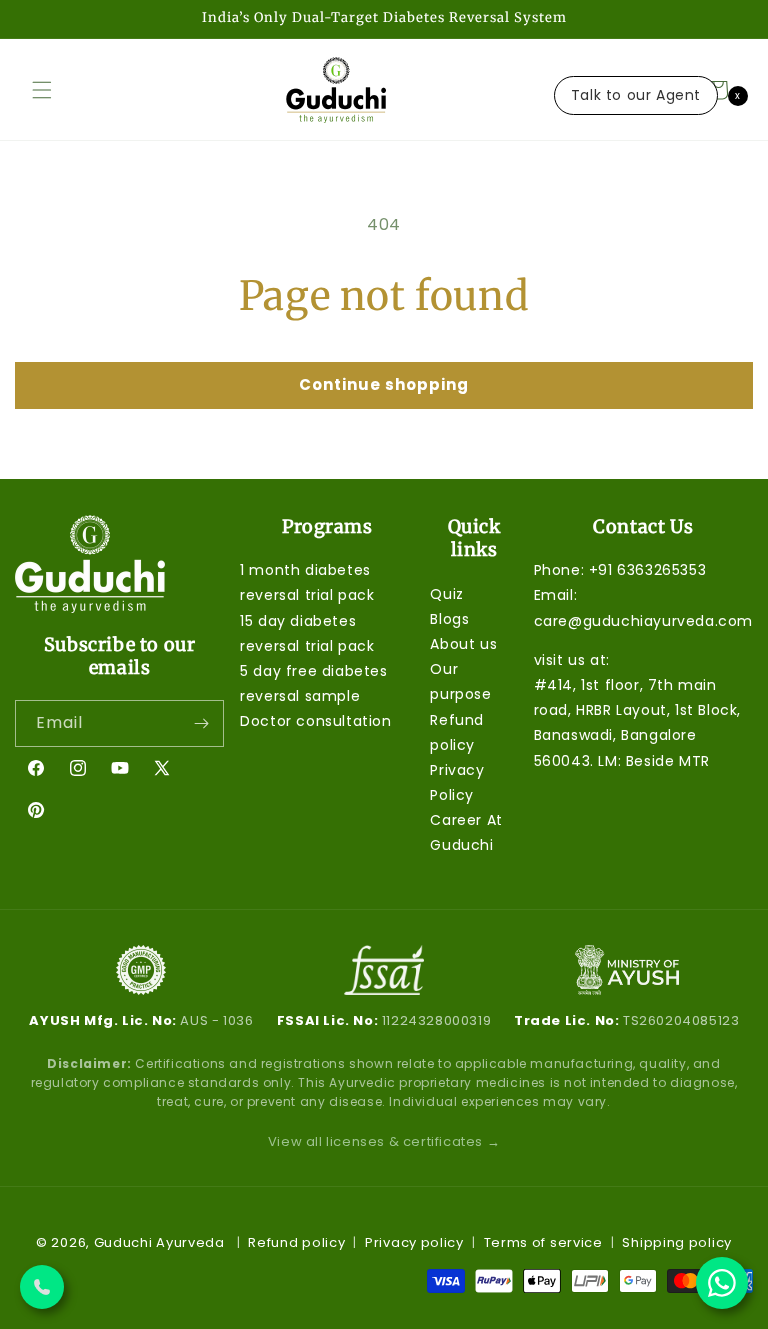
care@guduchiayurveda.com (643, 621)
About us (463, 644)
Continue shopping (384, 384)
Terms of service (543, 1242)
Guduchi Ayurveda (159, 1242)
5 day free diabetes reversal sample (313, 683)
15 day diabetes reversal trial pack (307, 633)
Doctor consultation (315, 721)
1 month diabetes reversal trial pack (307, 582)
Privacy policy (414, 1242)
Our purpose (460, 681)
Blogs (449, 619)
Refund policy (457, 732)
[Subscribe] (201, 723)
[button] (42, 90)
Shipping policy (677, 1242)
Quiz (446, 594)
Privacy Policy (457, 782)
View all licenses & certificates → (384, 1141)
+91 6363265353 (647, 570)
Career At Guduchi (466, 832)
